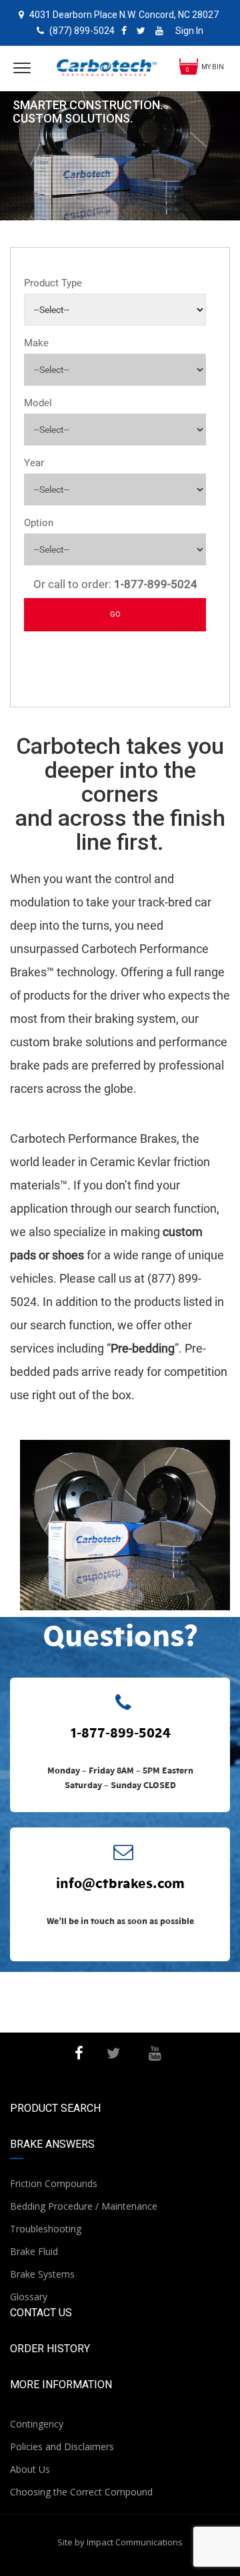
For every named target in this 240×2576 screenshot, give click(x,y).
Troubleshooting (46, 2229)
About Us (30, 2469)
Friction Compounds (54, 2183)
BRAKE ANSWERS (52, 2144)
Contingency (37, 2424)
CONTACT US (41, 2313)
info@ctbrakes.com (120, 1883)
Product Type (53, 283)
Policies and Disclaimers (62, 2446)
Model (38, 403)
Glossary (29, 2297)
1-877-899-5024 (120, 1732)
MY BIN (213, 67)
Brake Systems (42, 2274)
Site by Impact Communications (120, 2542)
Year (34, 463)
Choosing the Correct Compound (81, 2492)
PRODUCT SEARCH (55, 2108)
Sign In (189, 31)
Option (39, 523)
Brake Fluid (34, 2251)
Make (36, 343)
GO (115, 614)
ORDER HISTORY (50, 2349)
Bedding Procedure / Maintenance (84, 2206)
